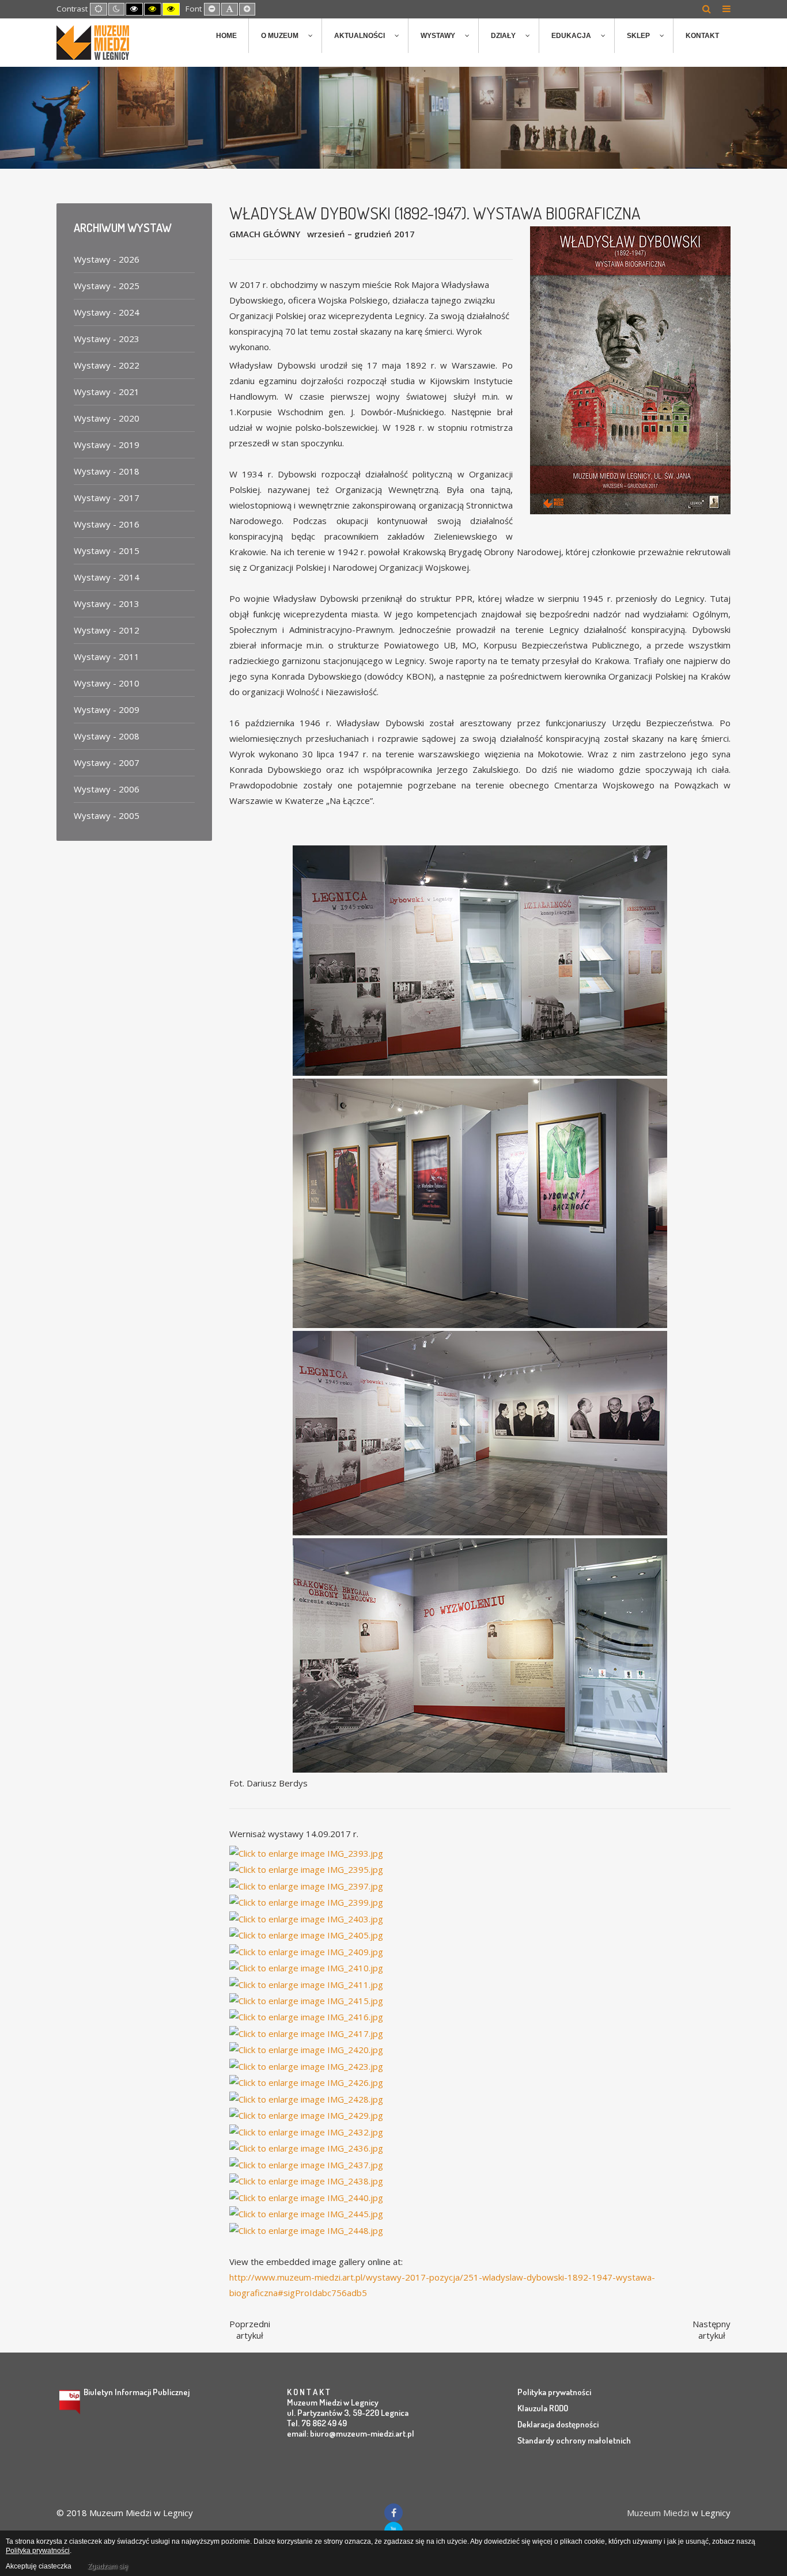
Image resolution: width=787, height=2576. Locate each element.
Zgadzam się (108, 2566)
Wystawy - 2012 (107, 630)
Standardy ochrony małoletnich (574, 2440)
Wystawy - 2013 (107, 604)
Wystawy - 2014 (107, 577)
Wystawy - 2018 (107, 471)
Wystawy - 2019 (107, 445)
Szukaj (707, 9)
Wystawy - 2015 (107, 551)
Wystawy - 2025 (107, 286)
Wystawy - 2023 (107, 339)
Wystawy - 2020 (107, 418)
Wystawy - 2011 (107, 657)
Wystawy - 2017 (107, 498)
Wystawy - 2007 (107, 762)
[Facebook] (393, 2513)
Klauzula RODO (543, 2408)
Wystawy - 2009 (107, 710)
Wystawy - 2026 (107, 259)
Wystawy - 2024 (107, 312)
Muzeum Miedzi (658, 2513)
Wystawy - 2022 (107, 365)
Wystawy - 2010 (107, 683)
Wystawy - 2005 (107, 815)
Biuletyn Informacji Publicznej (137, 2392)
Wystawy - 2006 (107, 789)
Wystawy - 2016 (107, 524)
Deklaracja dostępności (558, 2424)
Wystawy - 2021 (107, 392)
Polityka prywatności (554, 2392)
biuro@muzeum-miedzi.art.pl (362, 2433)
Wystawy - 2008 (107, 736)
